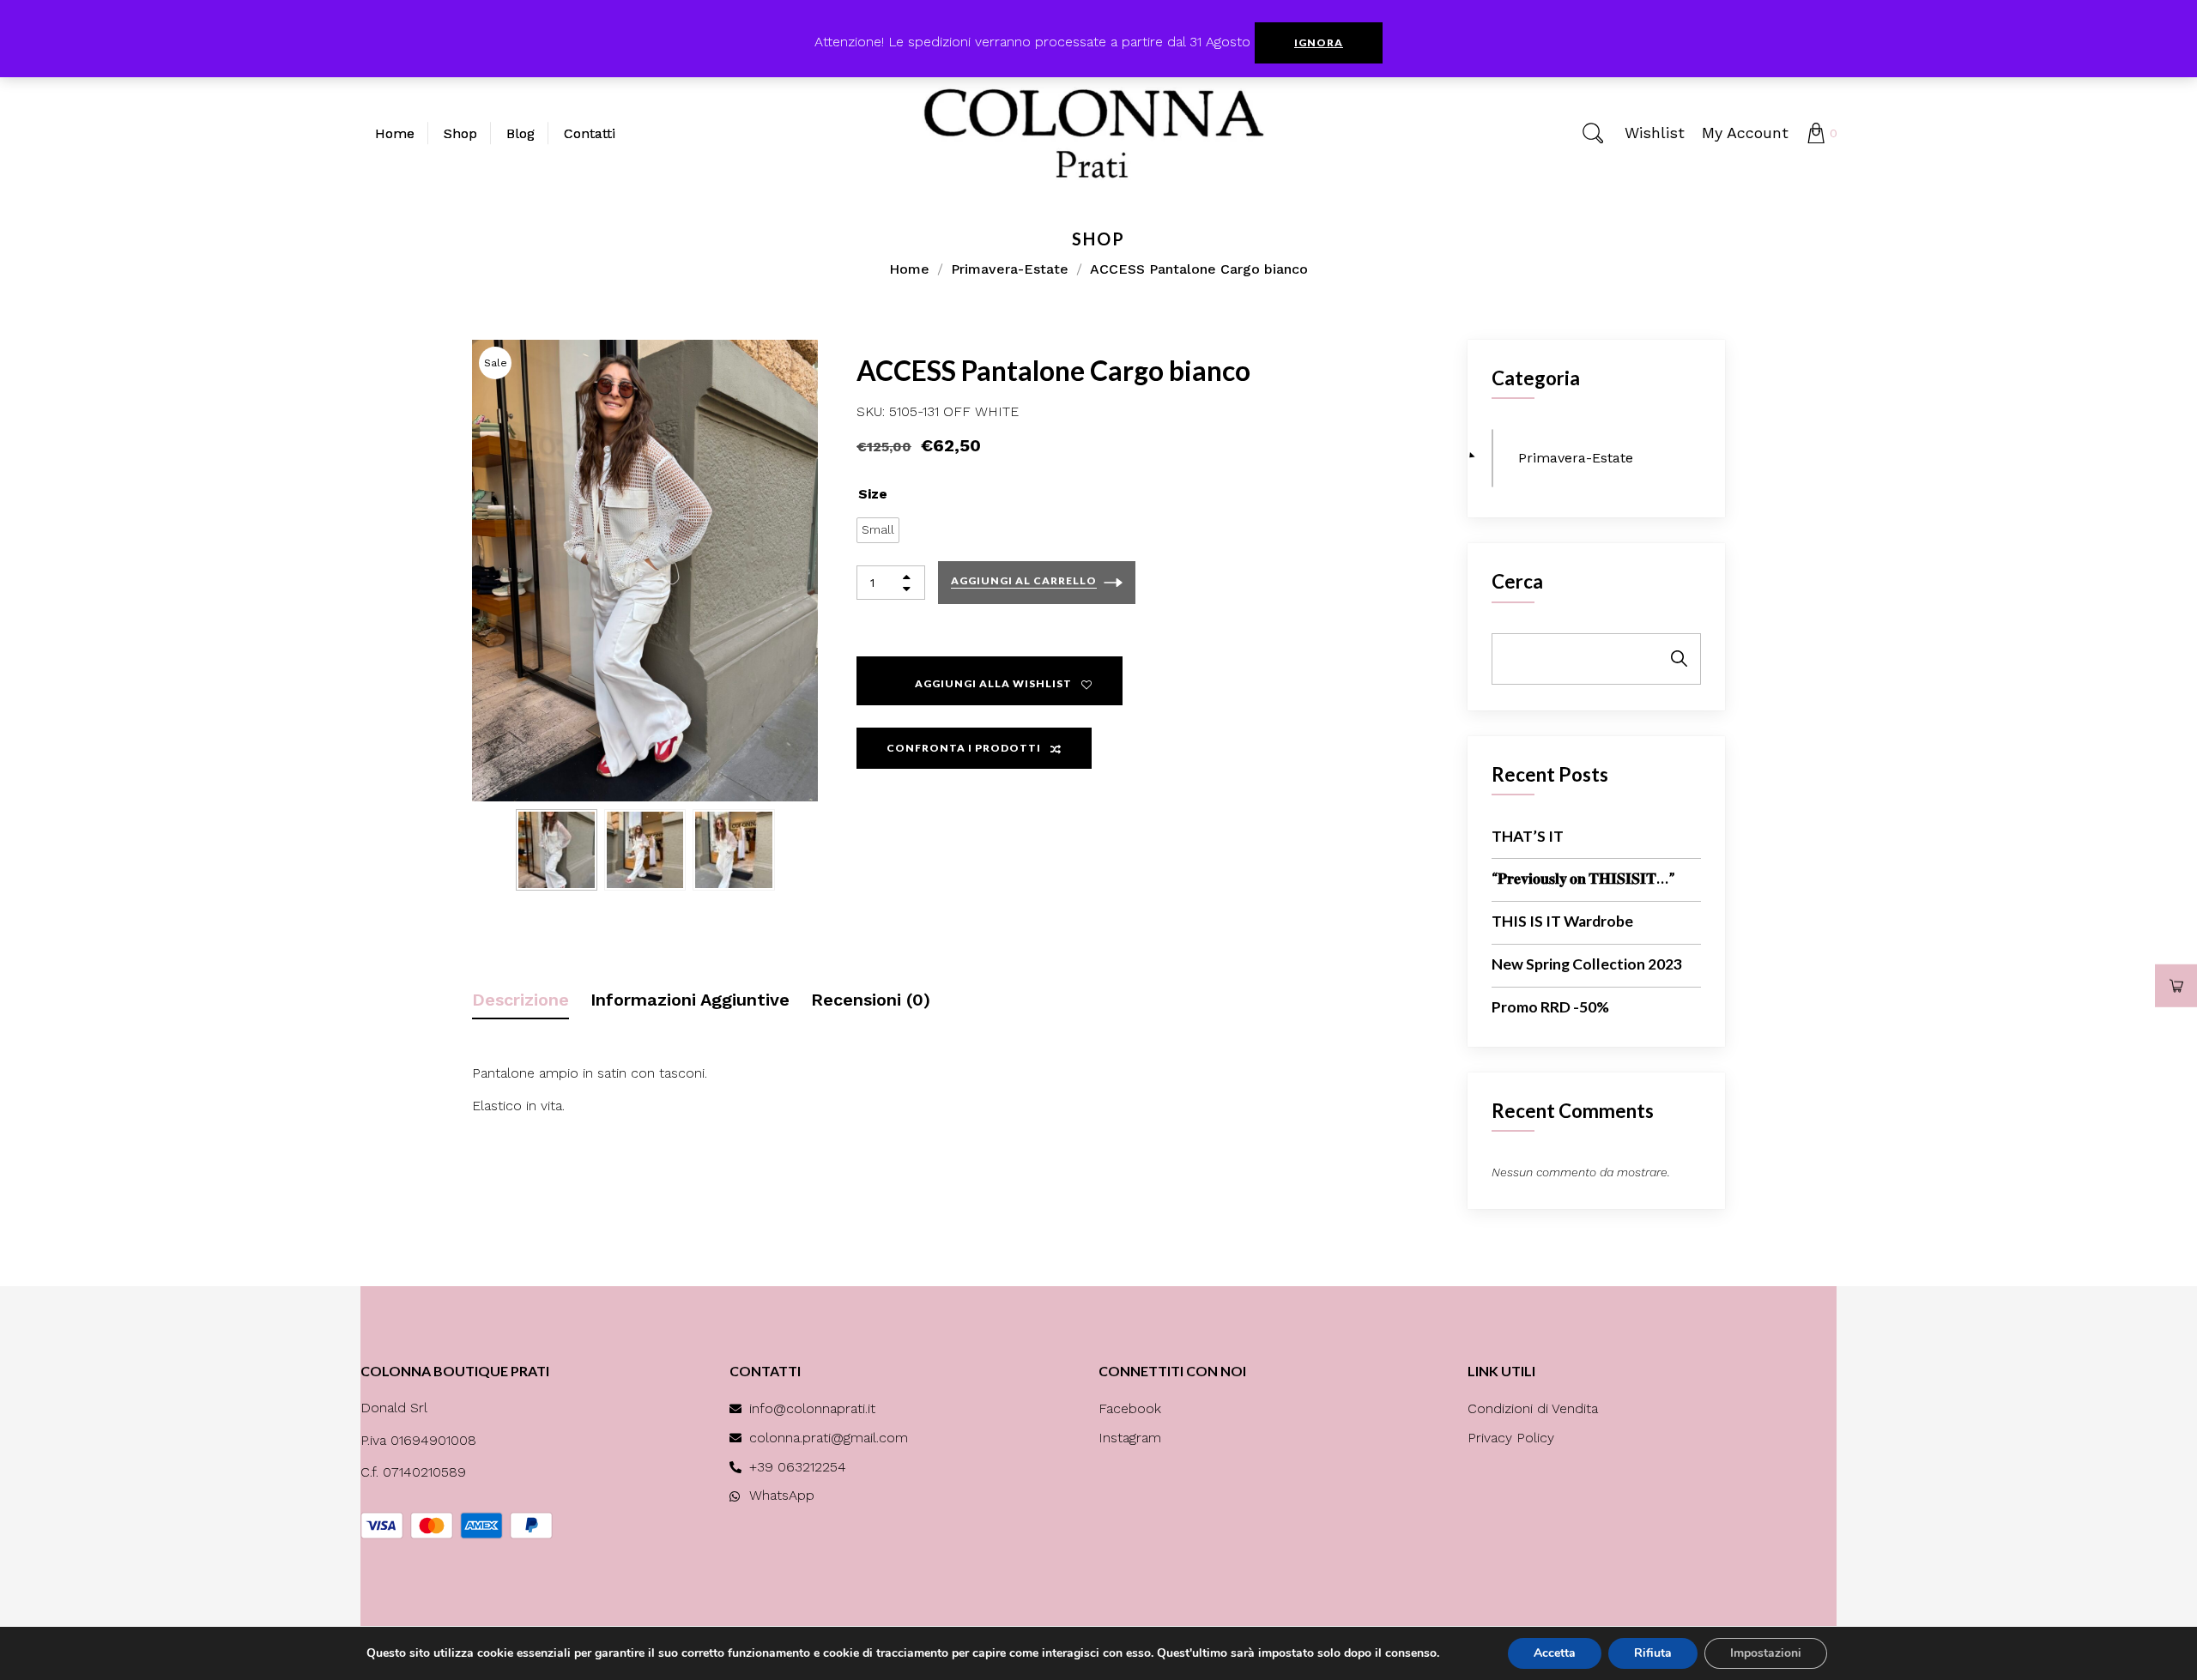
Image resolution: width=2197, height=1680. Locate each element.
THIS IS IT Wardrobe (1562, 921)
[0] (1816, 133)
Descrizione (521, 1000)
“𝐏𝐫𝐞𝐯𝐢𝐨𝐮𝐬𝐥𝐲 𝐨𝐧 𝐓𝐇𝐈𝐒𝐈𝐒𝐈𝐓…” (1583, 878)
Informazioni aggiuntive (690, 1000)
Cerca (1517, 581)
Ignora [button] (1319, 42)
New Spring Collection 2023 (1587, 964)
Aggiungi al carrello (1024, 580)
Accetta (1555, 1653)
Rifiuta (1653, 1653)
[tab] (521, 993)
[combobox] (1492, 458)
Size (873, 494)
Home (909, 269)
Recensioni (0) (871, 1000)
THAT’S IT (1528, 836)
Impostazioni (1766, 1653)
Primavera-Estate (1010, 269)
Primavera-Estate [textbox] (1569, 458)
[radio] (878, 530)
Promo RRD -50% (1550, 1007)
